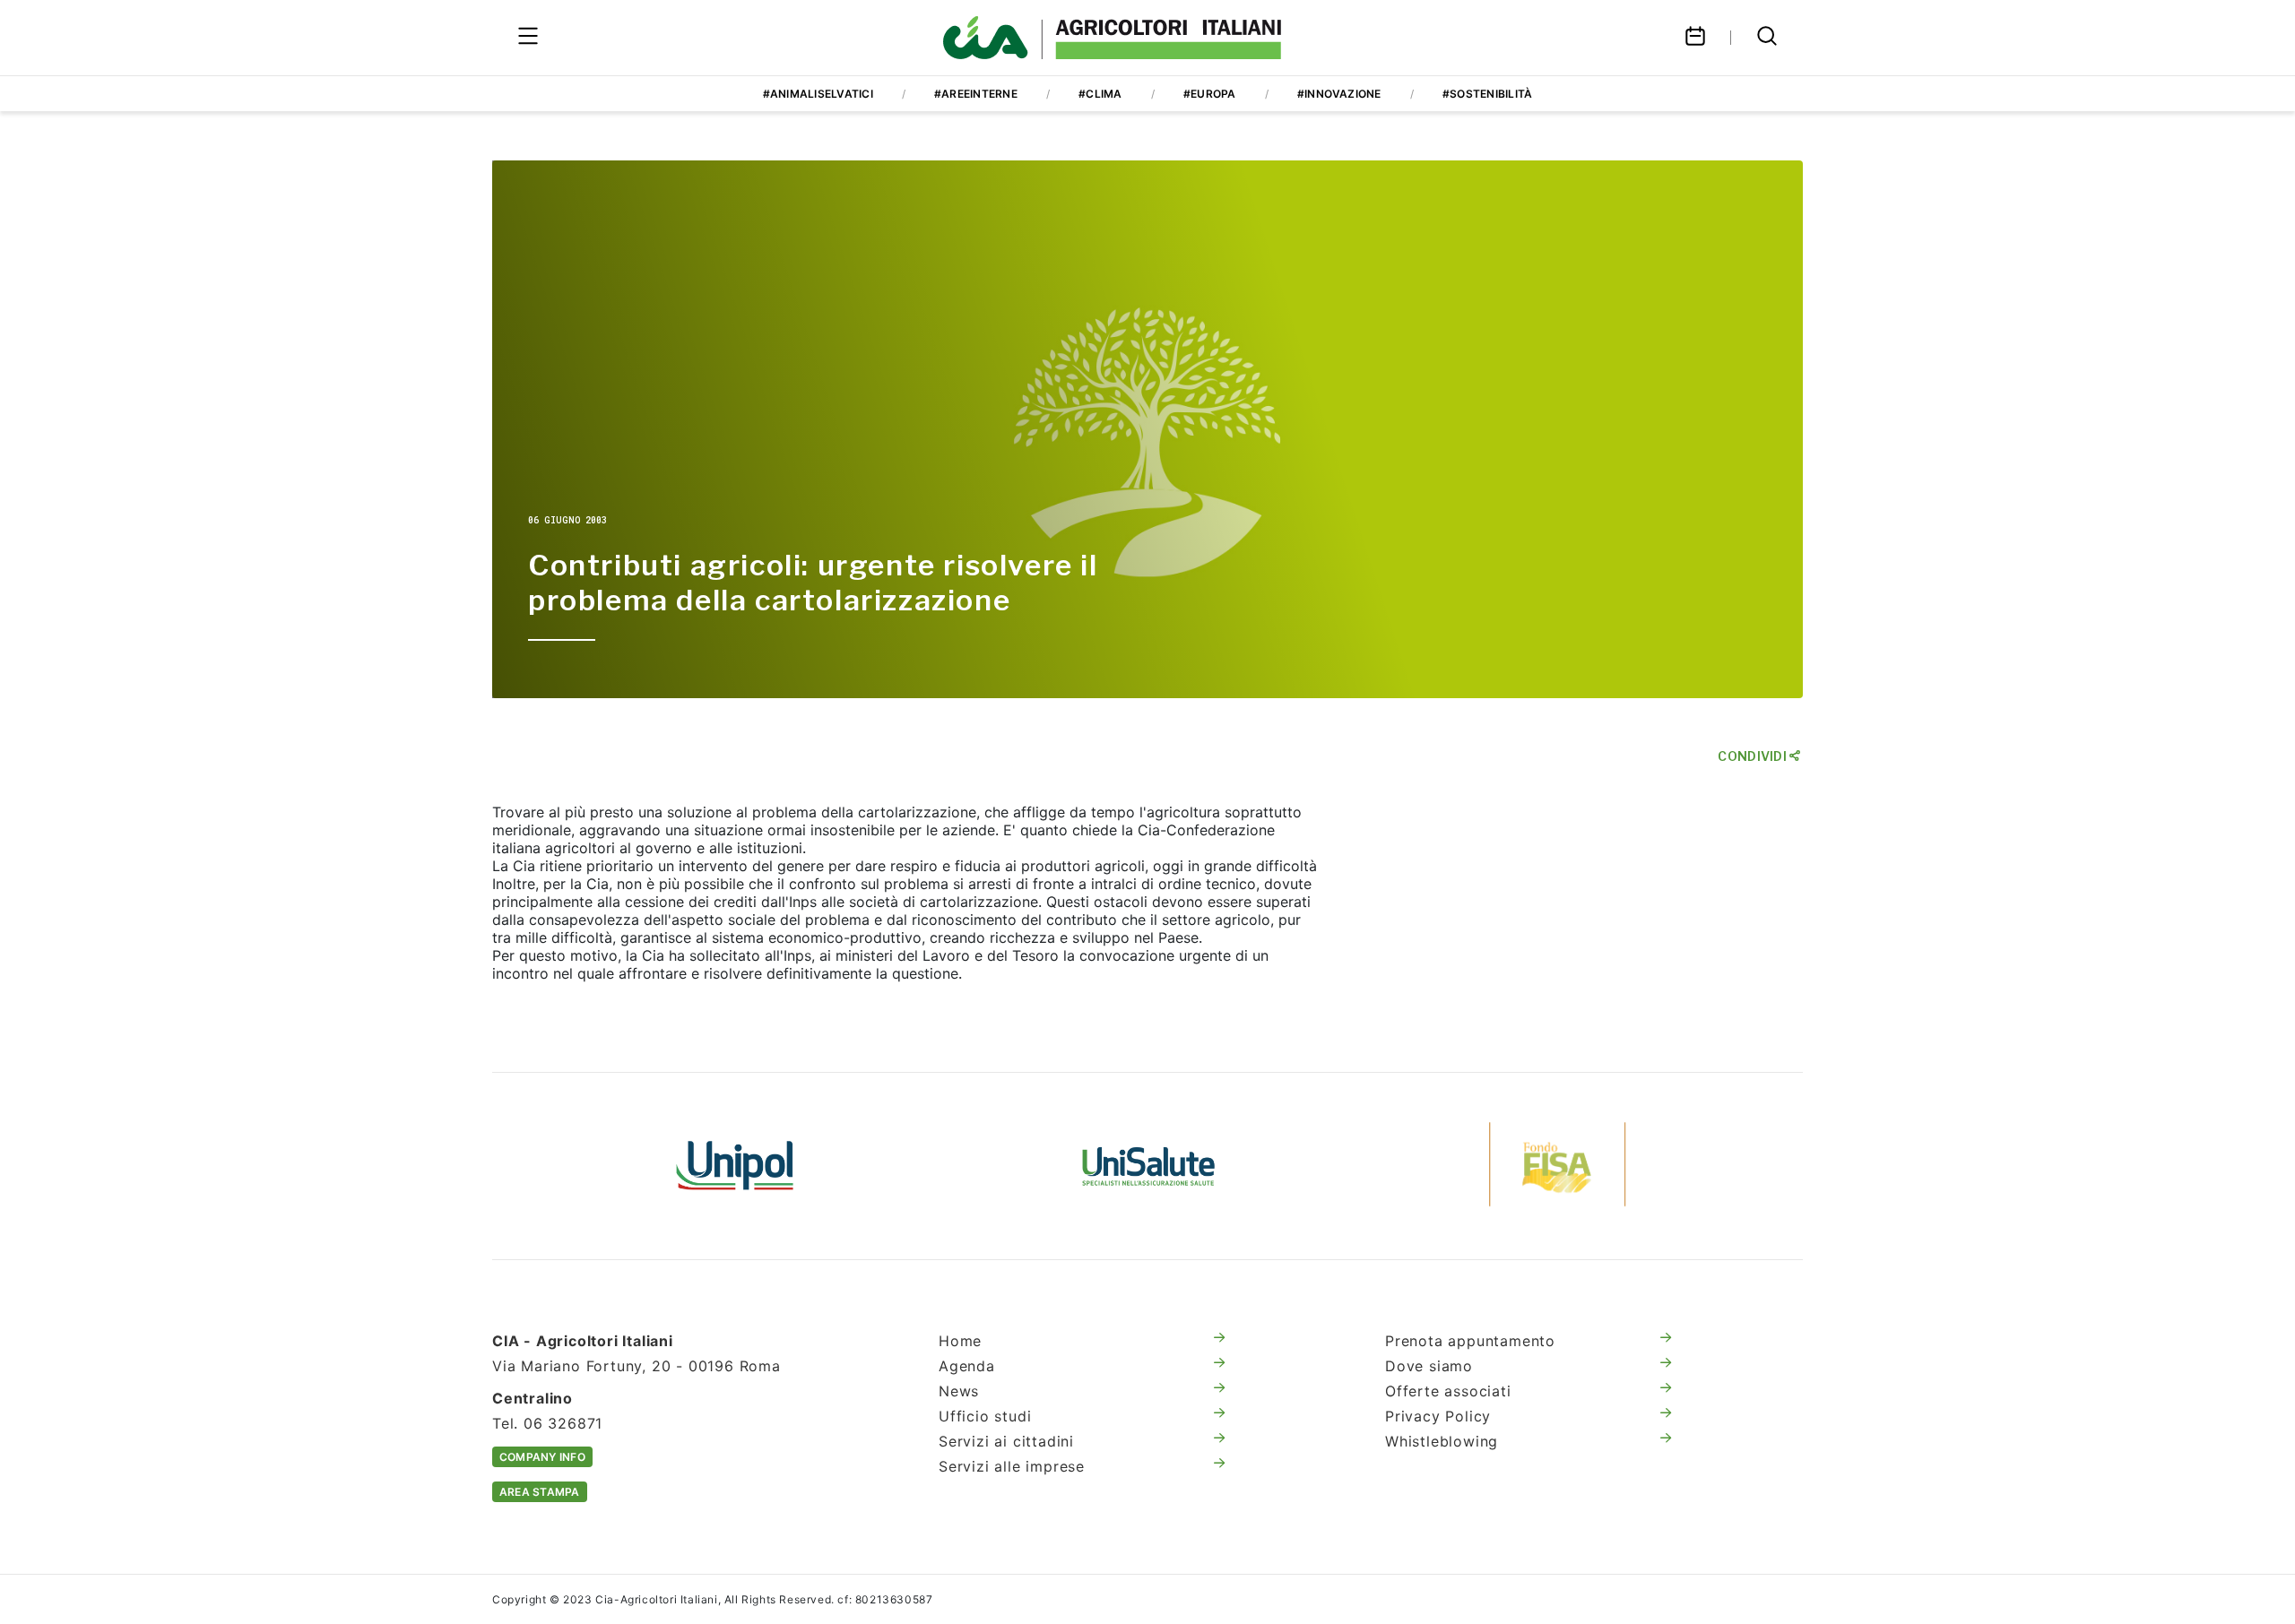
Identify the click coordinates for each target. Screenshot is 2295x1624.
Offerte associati (1448, 1391)
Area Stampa (540, 1492)
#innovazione (1339, 94)
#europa (1210, 94)
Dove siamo (1429, 1366)
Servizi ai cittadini (1006, 1441)
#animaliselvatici (818, 94)
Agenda (967, 1366)
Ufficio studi (985, 1416)
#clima (1100, 94)
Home (960, 1341)
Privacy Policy (1438, 1416)
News (959, 1391)
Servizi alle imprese (1012, 1466)
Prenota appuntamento (1470, 1341)
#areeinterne (976, 94)
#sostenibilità (1487, 94)
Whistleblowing (1442, 1441)
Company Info (542, 1457)
